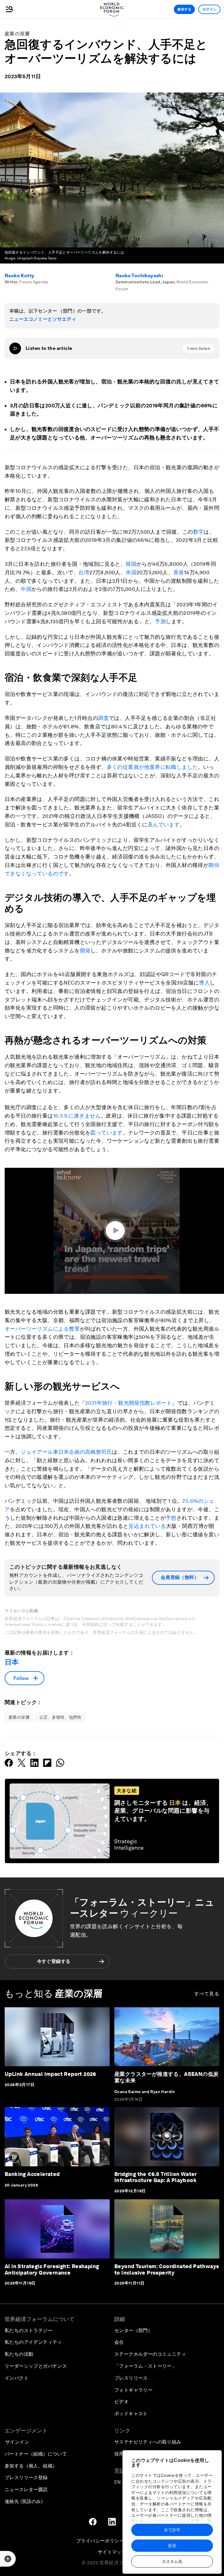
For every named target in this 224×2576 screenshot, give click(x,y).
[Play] (15, 348)
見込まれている (147, 1526)
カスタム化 (172, 2561)
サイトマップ (112, 2552)
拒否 (172, 2546)
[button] (117, 1231)
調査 (103, 718)
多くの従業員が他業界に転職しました (152, 767)
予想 (171, 1518)
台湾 (84, 572)
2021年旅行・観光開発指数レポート (128, 1403)
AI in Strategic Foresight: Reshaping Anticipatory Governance (52, 2269)
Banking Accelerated (32, 2174)
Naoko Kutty (19, 276)
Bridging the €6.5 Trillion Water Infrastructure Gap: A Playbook (156, 2177)
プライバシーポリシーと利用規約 (112, 2541)
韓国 (131, 564)
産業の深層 (17, 34)
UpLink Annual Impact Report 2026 (50, 2074)
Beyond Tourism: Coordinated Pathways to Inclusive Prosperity (167, 2269)
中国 (26, 589)
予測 (160, 621)
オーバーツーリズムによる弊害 (42, 1329)
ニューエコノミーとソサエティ (43, 319)
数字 (198, 532)
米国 (131, 572)
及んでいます (164, 824)
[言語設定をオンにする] (8, 2559)
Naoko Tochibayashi (139, 276)
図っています (106, 1133)
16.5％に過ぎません (77, 1116)
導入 (204, 983)
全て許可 (172, 2530)
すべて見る (207, 1994)
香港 (179, 572)
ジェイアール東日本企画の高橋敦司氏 (66, 1452)
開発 (85, 951)
